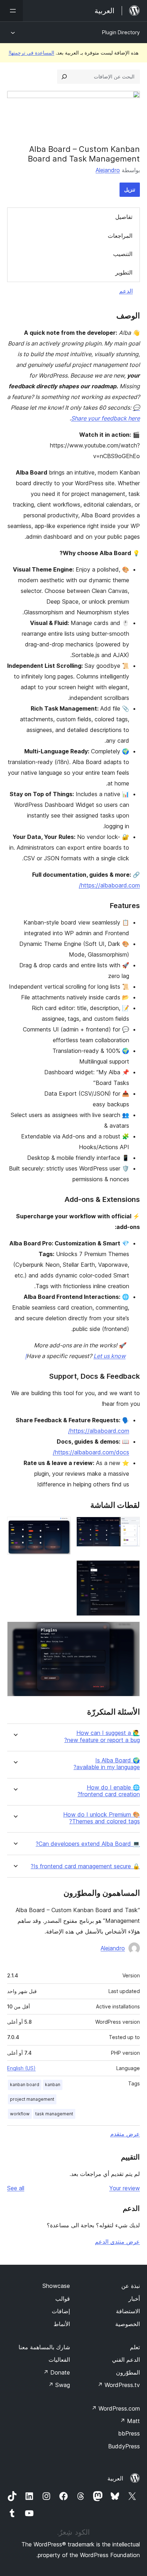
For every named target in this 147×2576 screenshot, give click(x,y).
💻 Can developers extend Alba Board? (88, 1844)
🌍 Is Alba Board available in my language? (107, 1764)
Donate (57, 2372)
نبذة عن (131, 2286)
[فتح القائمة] (11, 11)
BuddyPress (124, 2446)
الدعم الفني (126, 2360)
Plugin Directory (121, 32)
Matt (130, 2421)
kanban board (25, 2085)
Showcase (56, 2286)
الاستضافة (128, 2311)
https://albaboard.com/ (109, 885)
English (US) (21, 2068)
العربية (115, 2478)
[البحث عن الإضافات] (64, 77)
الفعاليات (59, 2360)
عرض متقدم (125, 2134)
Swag (59, 2385)
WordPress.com (116, 2408)
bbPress (129, 2433)
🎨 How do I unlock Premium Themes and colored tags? (102, 1818)
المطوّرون (128, 2372)
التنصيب (123, 254)
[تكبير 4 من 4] (130, 1631)
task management (54, 2114)
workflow (20, 2114)
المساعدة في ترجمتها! (31, 53)
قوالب (63, 2299)
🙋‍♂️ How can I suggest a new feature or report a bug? (102, 1736)
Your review (125, 2188)
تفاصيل (124, 217)
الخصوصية (128, 2324)
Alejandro (108, 170)
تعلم (135, 2347)
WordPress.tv (119, 2385)
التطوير (124, 272)
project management (32, 2099)
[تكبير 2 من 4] (61, 1526)
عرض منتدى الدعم (117, 2242)
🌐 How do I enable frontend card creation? (109, 1791)
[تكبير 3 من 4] (130, 1570)
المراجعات (120, 236)
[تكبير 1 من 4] (130, 1526)
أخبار (134, 2299)
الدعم (126, 291)
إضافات (61, 2311)
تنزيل (130, 190)
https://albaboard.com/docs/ (91, 1452)
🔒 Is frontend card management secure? (85, 1866)
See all (16, 2188)
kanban (53, 2085)
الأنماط (62, 2324)
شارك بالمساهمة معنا (44, 2347)
